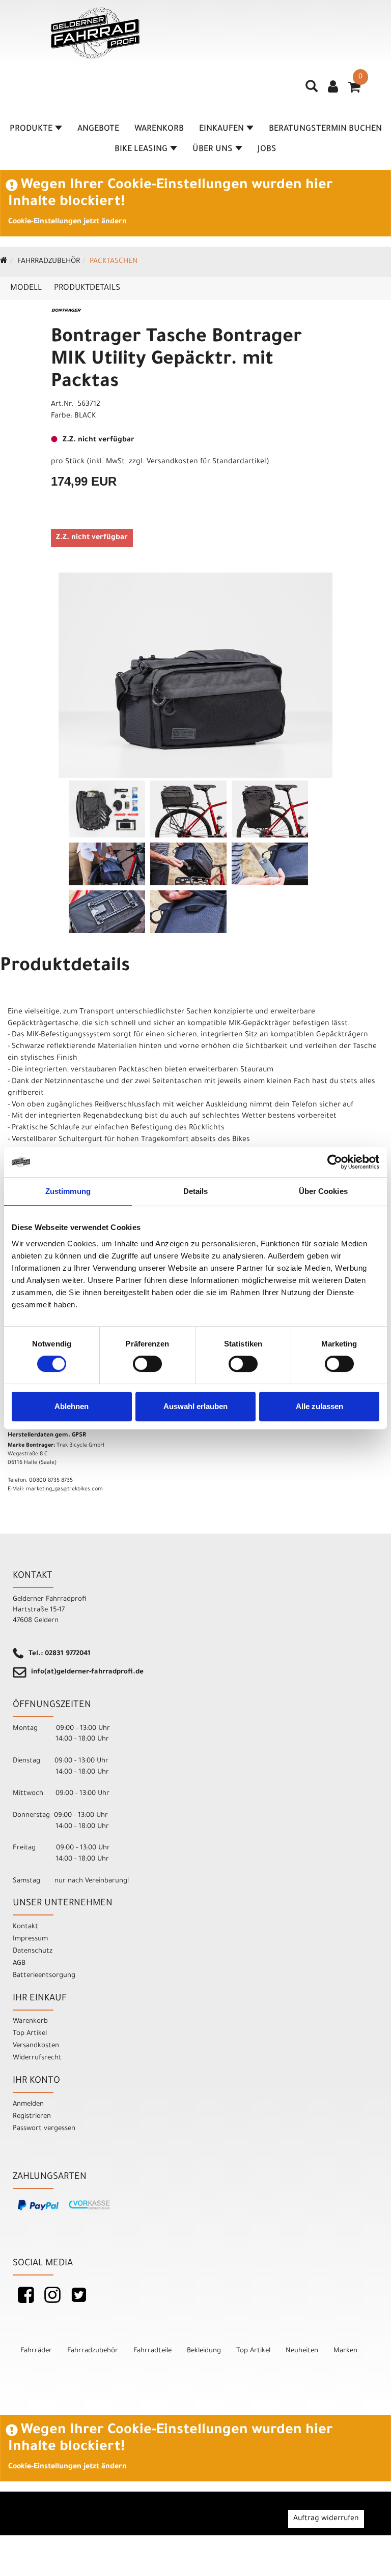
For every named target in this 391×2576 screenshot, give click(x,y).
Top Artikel (30, 2034)
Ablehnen (72, 1406)
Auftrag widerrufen (326, 2519)
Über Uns (213, 149)
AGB (19, 1964)
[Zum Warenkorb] (354, 91)
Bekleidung (204, 2351)
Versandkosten (36, 2046)
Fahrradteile (152, 2351)
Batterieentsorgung (44, 1976)
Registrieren (32, 2117)
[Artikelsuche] (312, 90)
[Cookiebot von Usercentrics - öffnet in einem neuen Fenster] (335, 1162)
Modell (26, 288)
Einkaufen (221, 129)
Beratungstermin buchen (325, 129)
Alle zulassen (319, 1406)
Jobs (267, 149)
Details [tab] (196, 1191)
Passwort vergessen (44, 2129)
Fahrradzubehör (49, 262)
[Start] (4, 262)
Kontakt (25, 1927)
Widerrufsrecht (37, 2058)
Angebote (98, 129)
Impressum (30, 1939)
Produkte (31, 129)
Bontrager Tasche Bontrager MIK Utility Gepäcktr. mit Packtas (176, 361)
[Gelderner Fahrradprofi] (95, 33)
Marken (345, 2351)
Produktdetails (87, 288)
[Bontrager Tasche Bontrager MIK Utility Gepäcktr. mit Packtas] (195, 675)
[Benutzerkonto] (333, 88)
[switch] (147, 1364)
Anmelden (28, 2104)
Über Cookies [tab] (323, 1191)
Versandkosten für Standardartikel (206, 462)
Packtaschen (114, 262)
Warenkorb (159, 129)
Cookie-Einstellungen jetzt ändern (67, 222)
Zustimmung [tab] (68, 1191)
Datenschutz (33, 1951)
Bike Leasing (141, 149)
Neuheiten (302, 2351)
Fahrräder (36, 2351)
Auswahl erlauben (195, 1406)
